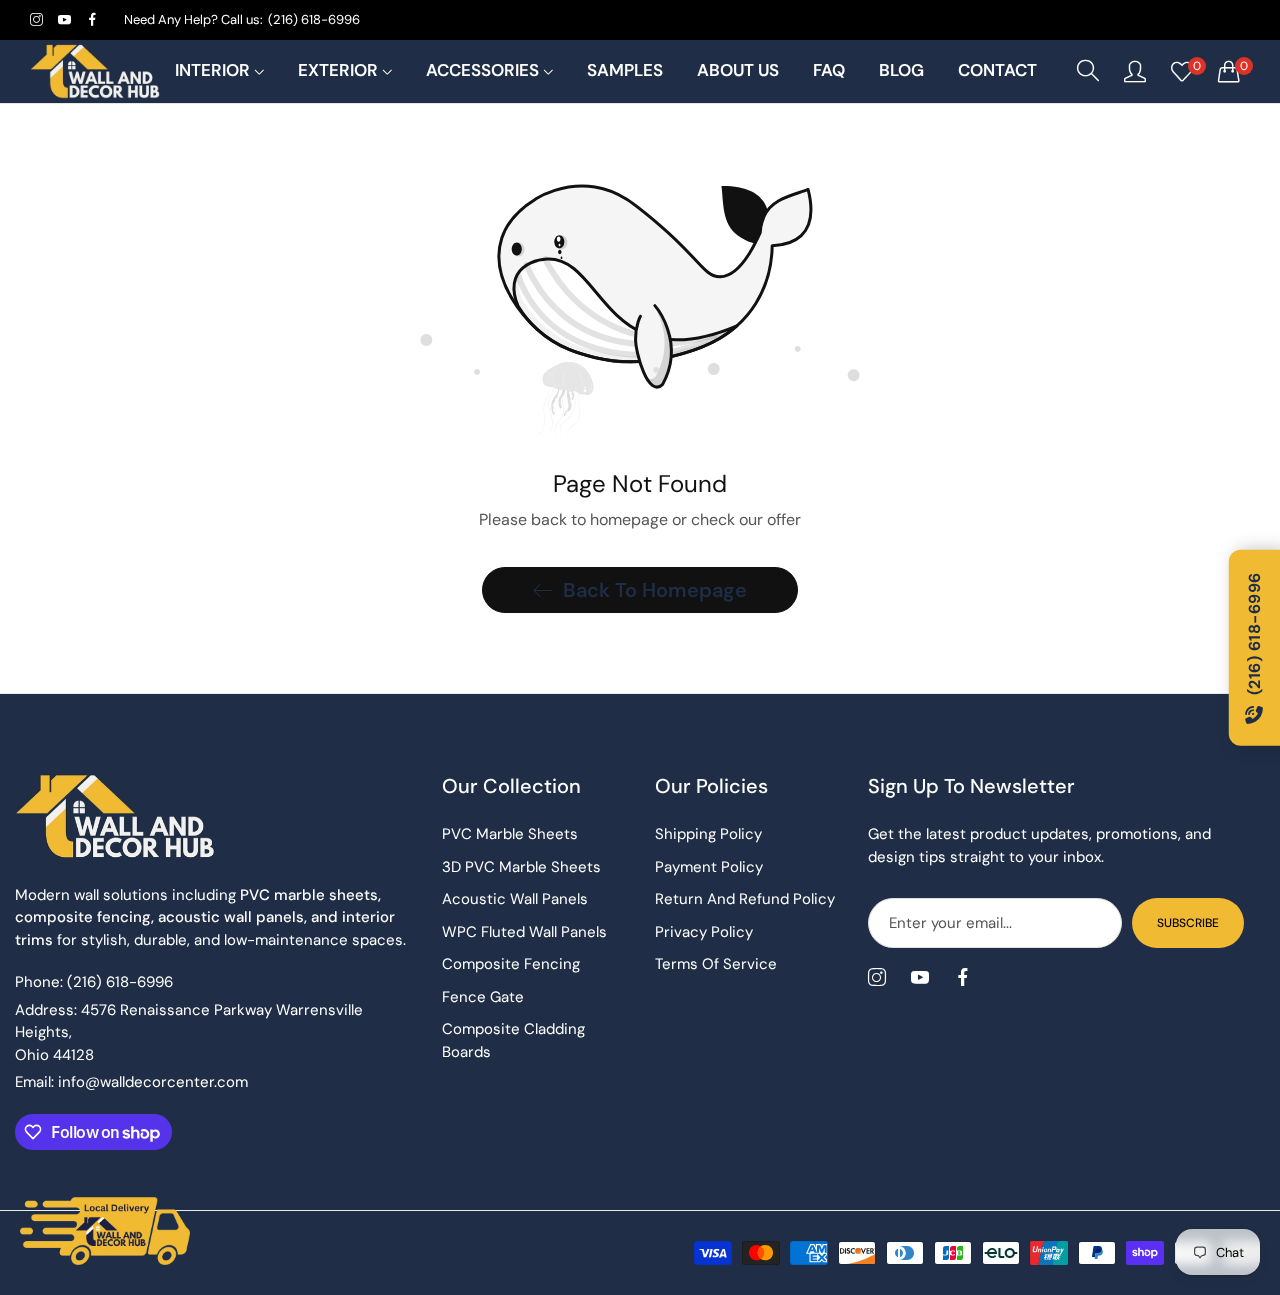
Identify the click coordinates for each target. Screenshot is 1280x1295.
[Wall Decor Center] (95, 71)
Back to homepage (655, 590)
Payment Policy (709, 867)
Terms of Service (716, 964)
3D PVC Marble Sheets (521, 867)
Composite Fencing (511, 964)
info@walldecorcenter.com (131, 1082)
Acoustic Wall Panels (515, 899)
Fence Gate (483, 997)
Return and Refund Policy (745, 899)
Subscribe (1188, 923)
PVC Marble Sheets (510, 834)
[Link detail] (36, 20)
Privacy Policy (704, 932)
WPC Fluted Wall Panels (524, 932)
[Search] (1088, 71)
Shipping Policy (708, 834)
